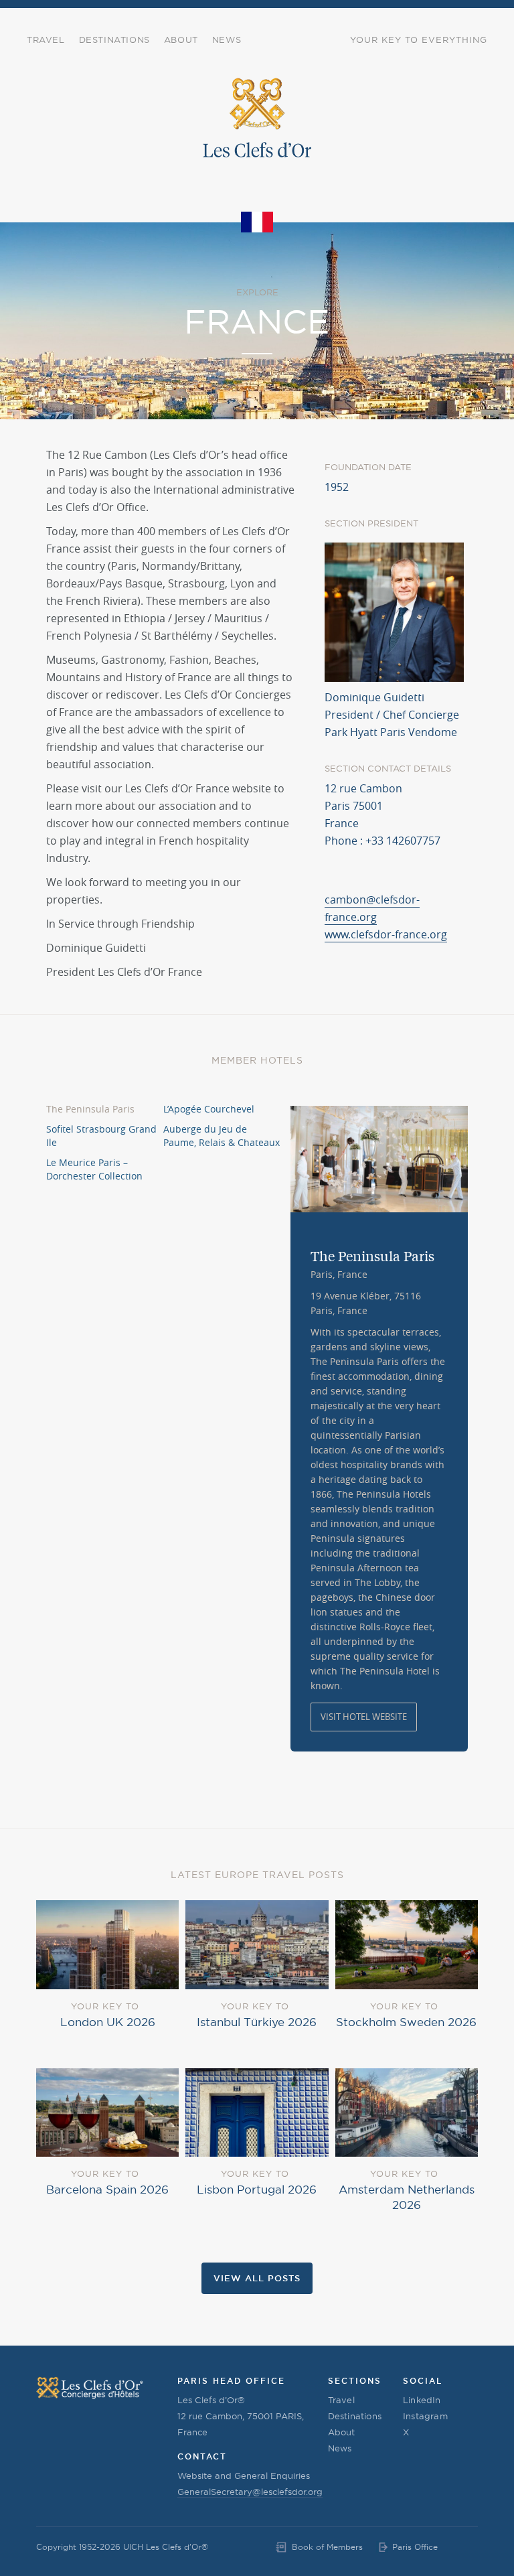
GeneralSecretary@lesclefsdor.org (250, 2492)
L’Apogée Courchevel (209, 1109)
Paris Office (415, 2547)
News (227, 40)
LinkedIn (422, 2400)
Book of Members (327, 2547)
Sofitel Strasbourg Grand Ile (101, 1136)
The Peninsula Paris (90, 1109)
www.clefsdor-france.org (386, 934)
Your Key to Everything (419, 40)
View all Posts (257, 2278)
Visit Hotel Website (364, 1717)
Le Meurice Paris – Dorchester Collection (94, 1169)
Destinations (114, 40)
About (181, 40)
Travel (46, 40)
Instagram (425, 2416)
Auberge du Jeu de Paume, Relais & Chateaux (222, 1136)
